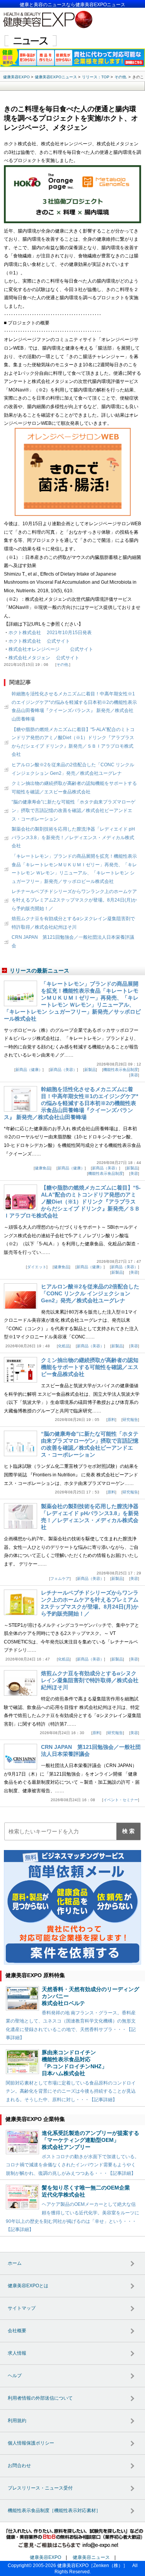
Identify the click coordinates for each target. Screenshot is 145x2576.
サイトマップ (22, 2308)
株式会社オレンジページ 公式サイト (51, 649)
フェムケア (60, 1579)
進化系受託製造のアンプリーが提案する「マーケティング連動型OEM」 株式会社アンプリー (90, 2140)
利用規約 (17, 2421)
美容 (134, 1075)
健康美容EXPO (45, 2557)
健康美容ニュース (91, 2557)
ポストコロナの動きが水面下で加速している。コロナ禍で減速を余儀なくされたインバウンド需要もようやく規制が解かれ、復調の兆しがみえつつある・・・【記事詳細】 (72, 2165)
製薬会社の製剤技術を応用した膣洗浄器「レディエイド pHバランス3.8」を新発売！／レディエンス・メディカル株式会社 (73, 837)
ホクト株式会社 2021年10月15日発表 (50, 633)
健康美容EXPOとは (28, 2286)
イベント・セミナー (121, 1800)
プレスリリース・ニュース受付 (40, 2488)
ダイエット (37, 1267)
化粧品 (64, 1346)
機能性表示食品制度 (121, 1070)
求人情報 (17, 2353)
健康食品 (43, 1168)
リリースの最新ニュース (39, 971)
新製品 (90, 1070)
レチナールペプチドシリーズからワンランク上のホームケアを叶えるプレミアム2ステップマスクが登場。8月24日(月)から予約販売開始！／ (74, 900)
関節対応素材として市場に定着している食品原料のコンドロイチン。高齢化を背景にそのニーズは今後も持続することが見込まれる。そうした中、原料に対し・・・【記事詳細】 (71, 2091)
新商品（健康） (29, 1070)
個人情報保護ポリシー (31, 2443)
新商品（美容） (63, 1070)
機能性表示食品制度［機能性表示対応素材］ (54, 2510)
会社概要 (17, 2331)
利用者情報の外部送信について (40, 2398)
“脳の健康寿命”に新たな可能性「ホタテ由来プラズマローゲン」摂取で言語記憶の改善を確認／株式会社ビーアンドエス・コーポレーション (73, 810)
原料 (111, 1420)
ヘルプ (15, 2376)
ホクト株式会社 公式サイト (39, 641)
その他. (63, 665)
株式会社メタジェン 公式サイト (44, 658)
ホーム (15, 2263)
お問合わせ (19, 2466)
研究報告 (130, 1420)
